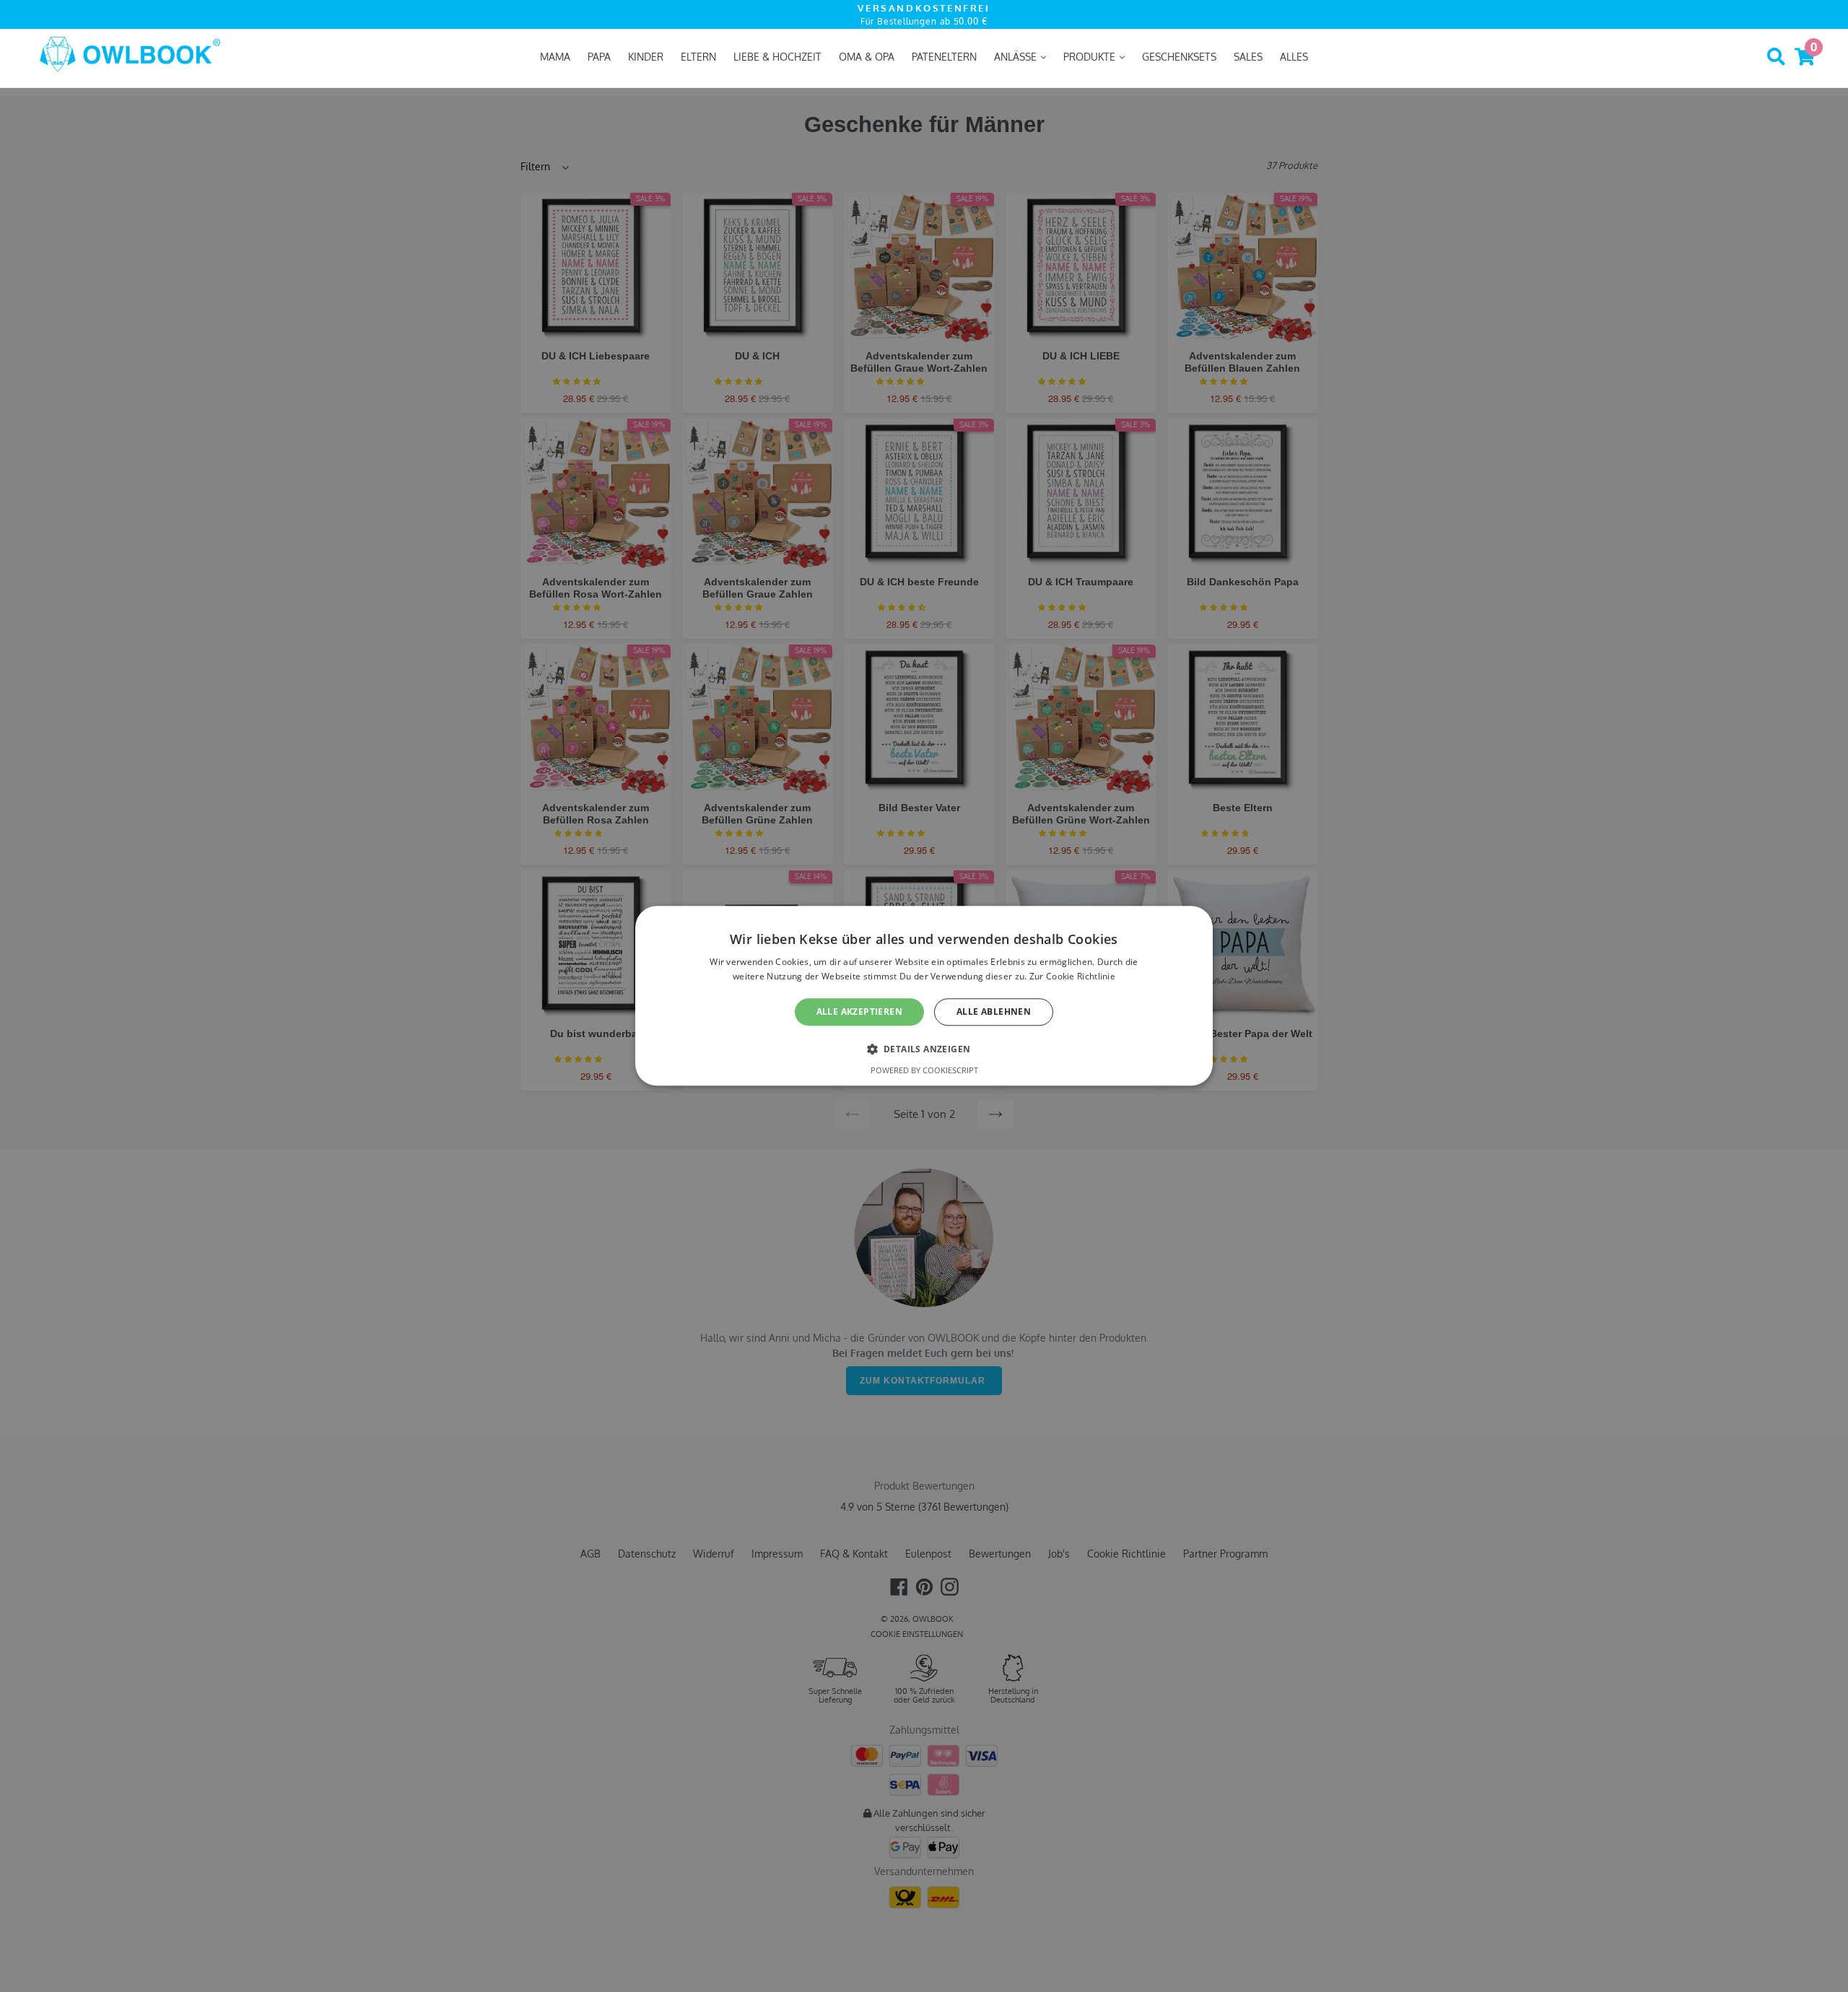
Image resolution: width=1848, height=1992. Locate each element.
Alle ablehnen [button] (994, 1012)
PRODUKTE (1091, 57)
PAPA (599, 57)
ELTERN (698, 57)
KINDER (646, 57)
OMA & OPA (867, 57)
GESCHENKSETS (1179, 57)
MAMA (555, 57)
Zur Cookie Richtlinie (1072, 977)
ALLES (1294, 57)
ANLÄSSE (1017, 57)
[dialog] (924, 996)
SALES (1248, 57)
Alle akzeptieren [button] (859, 1012)
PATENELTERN (944, 57)
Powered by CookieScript (924, 1071)
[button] (924, 1049)
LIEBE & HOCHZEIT (777, 57)
